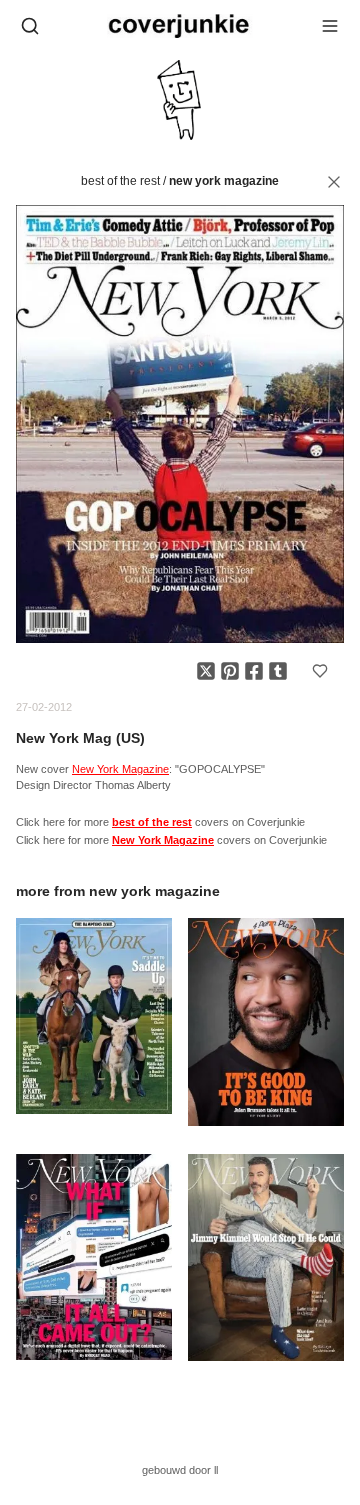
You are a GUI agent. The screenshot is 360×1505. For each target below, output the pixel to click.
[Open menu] (330, 26)
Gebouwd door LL (180, 1470)
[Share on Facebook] (254, 671)
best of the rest (120, 181)
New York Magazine (224, 181)
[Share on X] (206, 671)
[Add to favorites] (320, 671)
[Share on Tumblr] (278, 671)
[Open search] (30, 26)
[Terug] (334, 182)
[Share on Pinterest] (230, 671)
